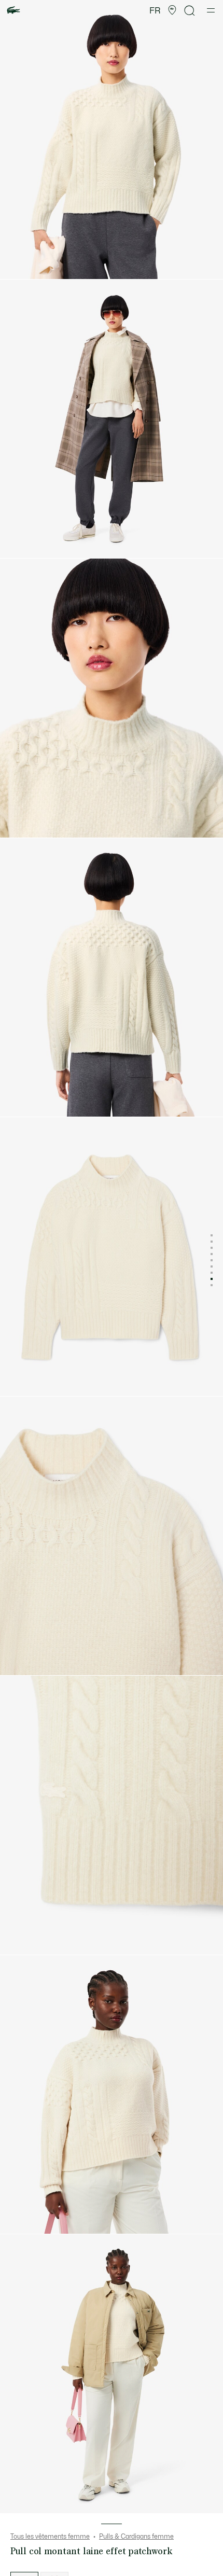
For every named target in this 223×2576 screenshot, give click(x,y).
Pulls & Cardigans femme (136, 2537)
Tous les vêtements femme (50, 2537)
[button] (172, 10)
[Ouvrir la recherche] (190, 11)
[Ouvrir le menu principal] (211, 10)
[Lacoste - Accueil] (13, 11)
